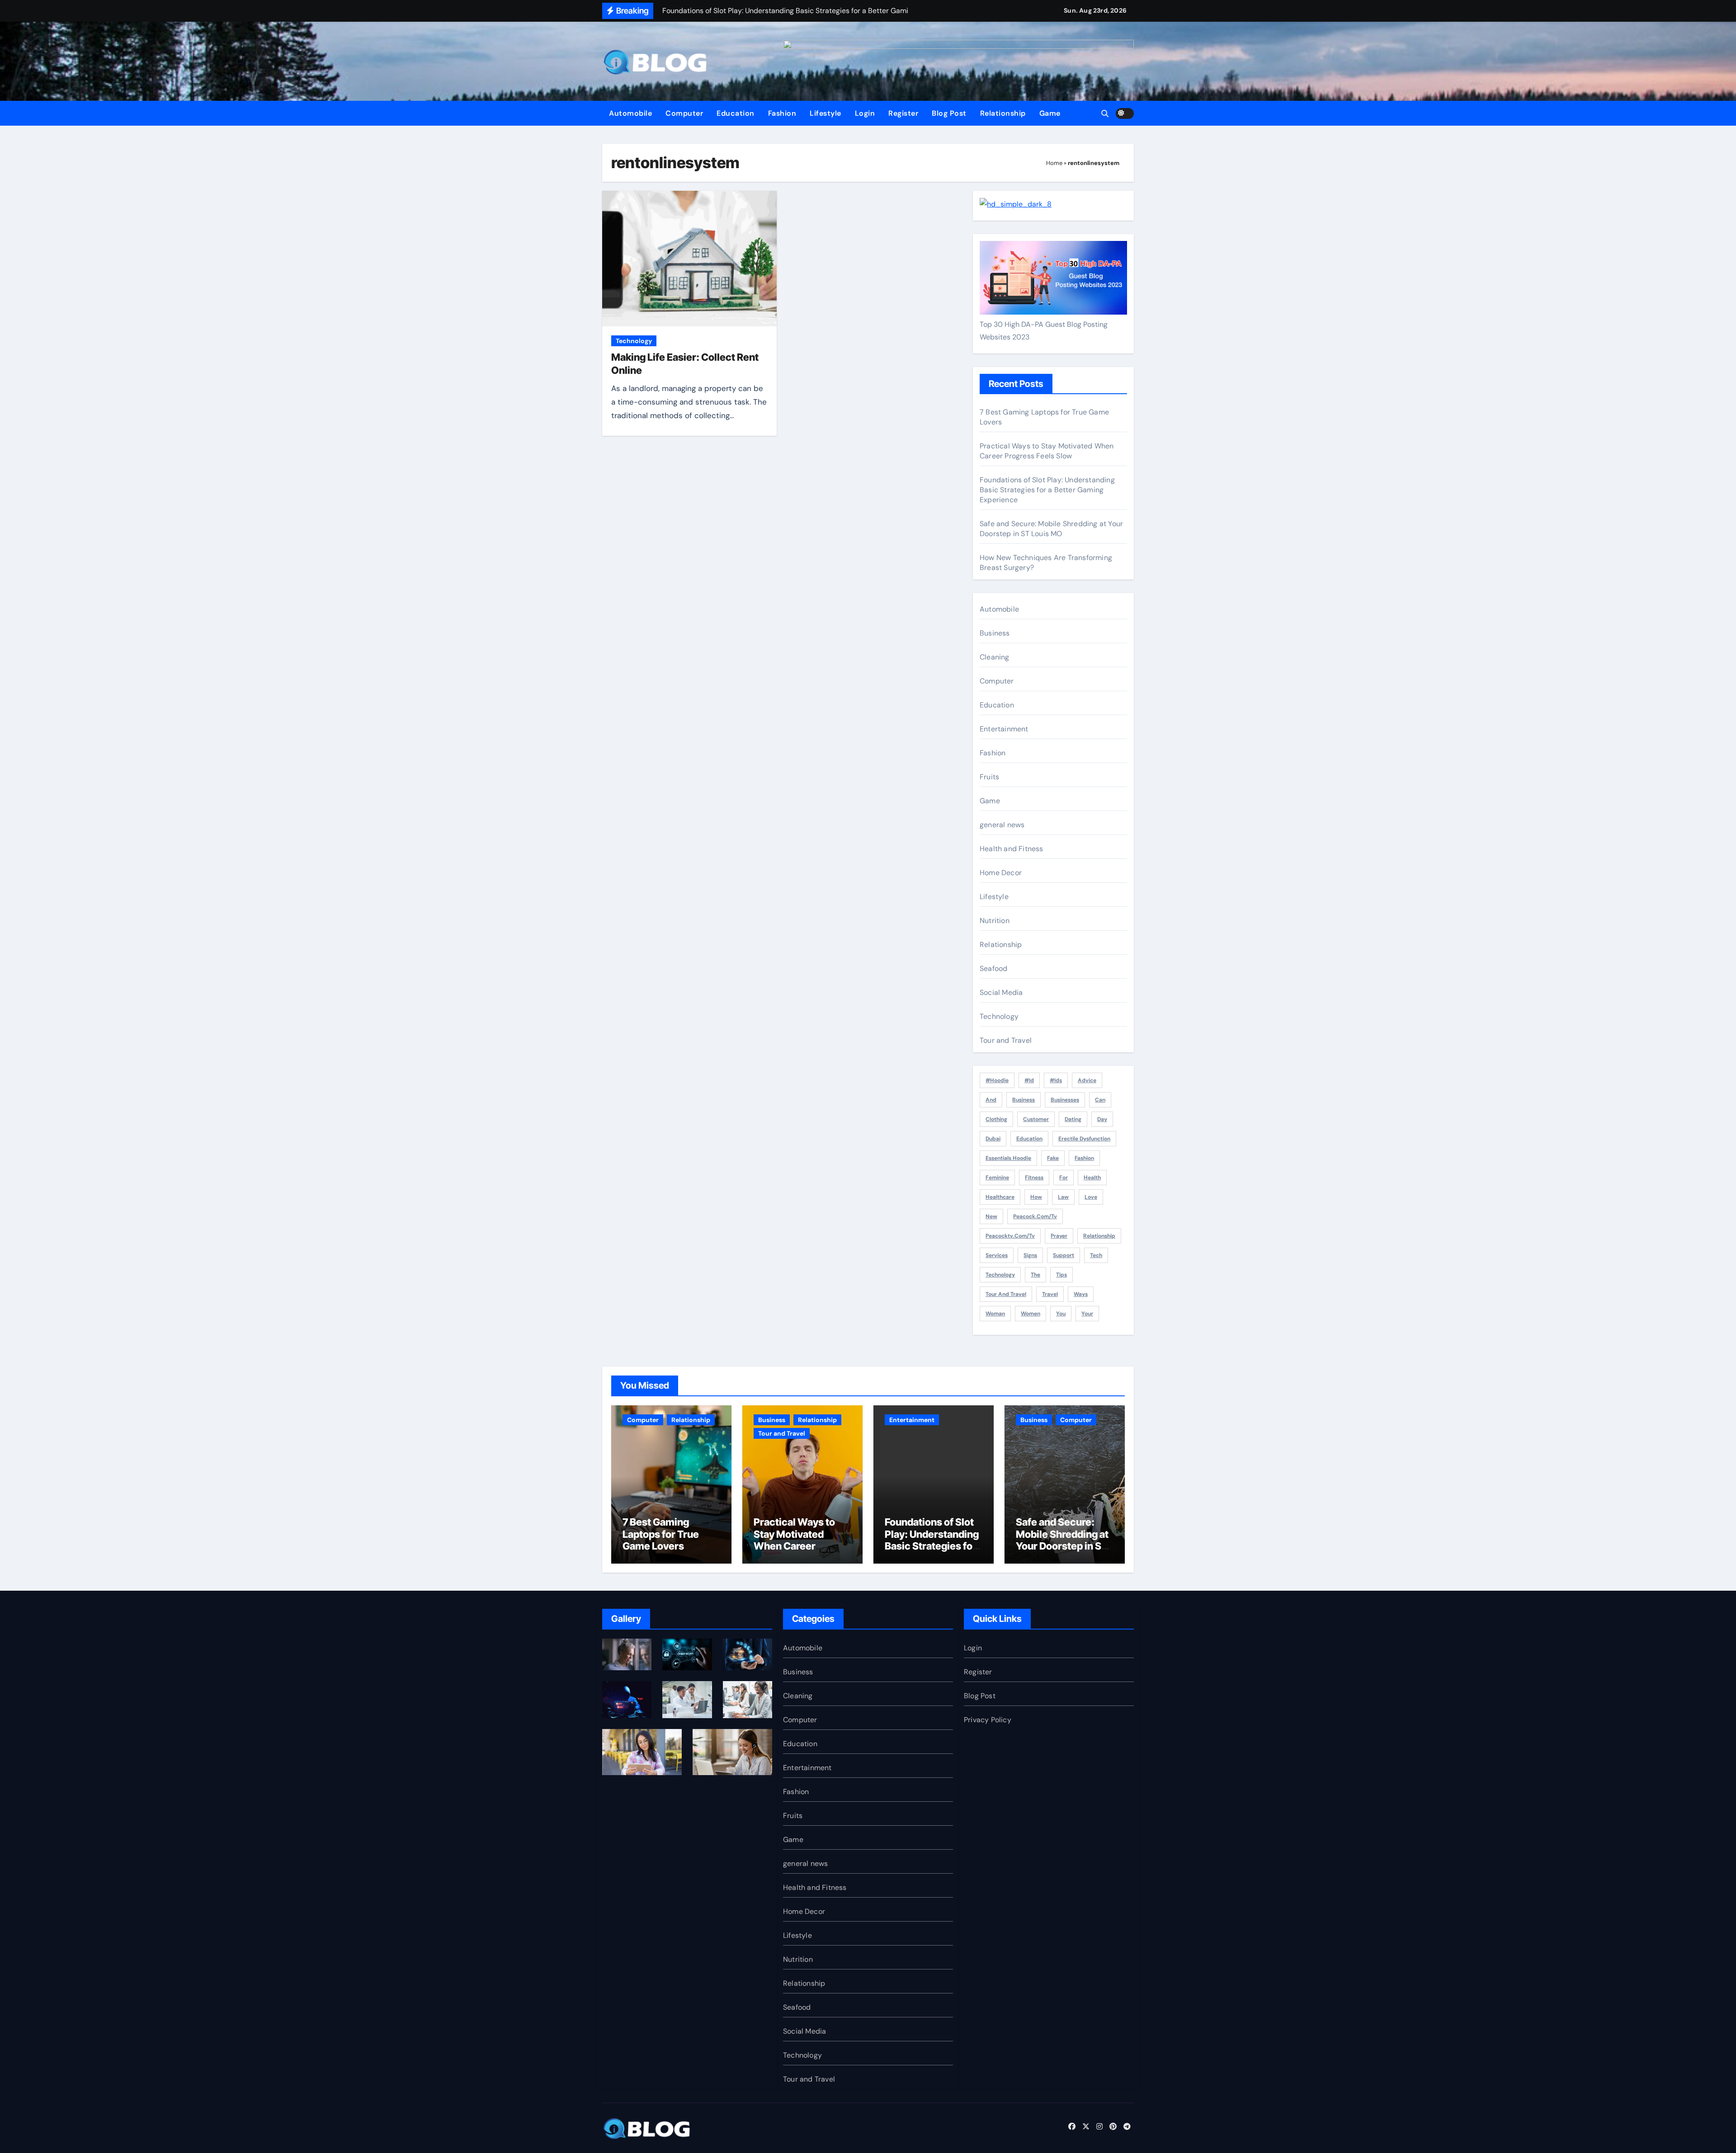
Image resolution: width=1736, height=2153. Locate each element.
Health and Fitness (1012, 849)
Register (903, 113)
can (1100, 1100)
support (1064, 1255)
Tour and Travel (1006, 1040)
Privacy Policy (988, 1720)
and (991, 1100)
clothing (996, 1119)
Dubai (993, 1139)
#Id (1029, 1080)
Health (1092, 1178)
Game (1050, 113)
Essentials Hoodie (1008, 1158)
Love (1091, 1197)
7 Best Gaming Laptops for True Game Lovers (661, 1534)
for (1064, 1178)
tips (1061, 1275)
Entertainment (1004, 729)
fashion (1084, 1158)
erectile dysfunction (1084, 1139)
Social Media (1001, 992)
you (1061, 1314)
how (1036, 1197)
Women (1031, 1314)
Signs (1030, 1255)
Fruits (989, 777)
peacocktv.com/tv (1010, 1236)
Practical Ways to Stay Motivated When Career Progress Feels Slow (1047, 451)
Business (995, 633)
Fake (1053, 1158)
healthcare (1000, 1197)
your (1087, 1314)
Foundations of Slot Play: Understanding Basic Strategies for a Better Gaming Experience (1047, 490)
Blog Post (949, 113)
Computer (684, 113)
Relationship (1003, 113)
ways (1081, 1294)
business (1024, 1100)
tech (1096, 1255)
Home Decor (1001, 873)
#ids (1056, 1080)
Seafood (993, 968)
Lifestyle (826, 113)
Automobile (630, 113)
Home (1054, 163)
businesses (1065, 1100)
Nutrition (995, 921)
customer (1036, 1119)
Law (1063, 1197)
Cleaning (995, 657)
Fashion (782, 113)
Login (865, 113)
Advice (1087, 1080)
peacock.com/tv (1035, 1216)
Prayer (1059, 1236)
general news (1002, 825)
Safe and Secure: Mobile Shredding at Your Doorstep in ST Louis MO (1051, 529)
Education (736, 113)
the (1035, 1275)
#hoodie (997, 1080)
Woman (995, 1314)
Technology (634, 341)
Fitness (1034, 1178)
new (991, 1216)
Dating (1073, 1119)
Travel (1050, 1294)
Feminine (997, 1178)
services (997, 1255)
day (1102, 1119)
